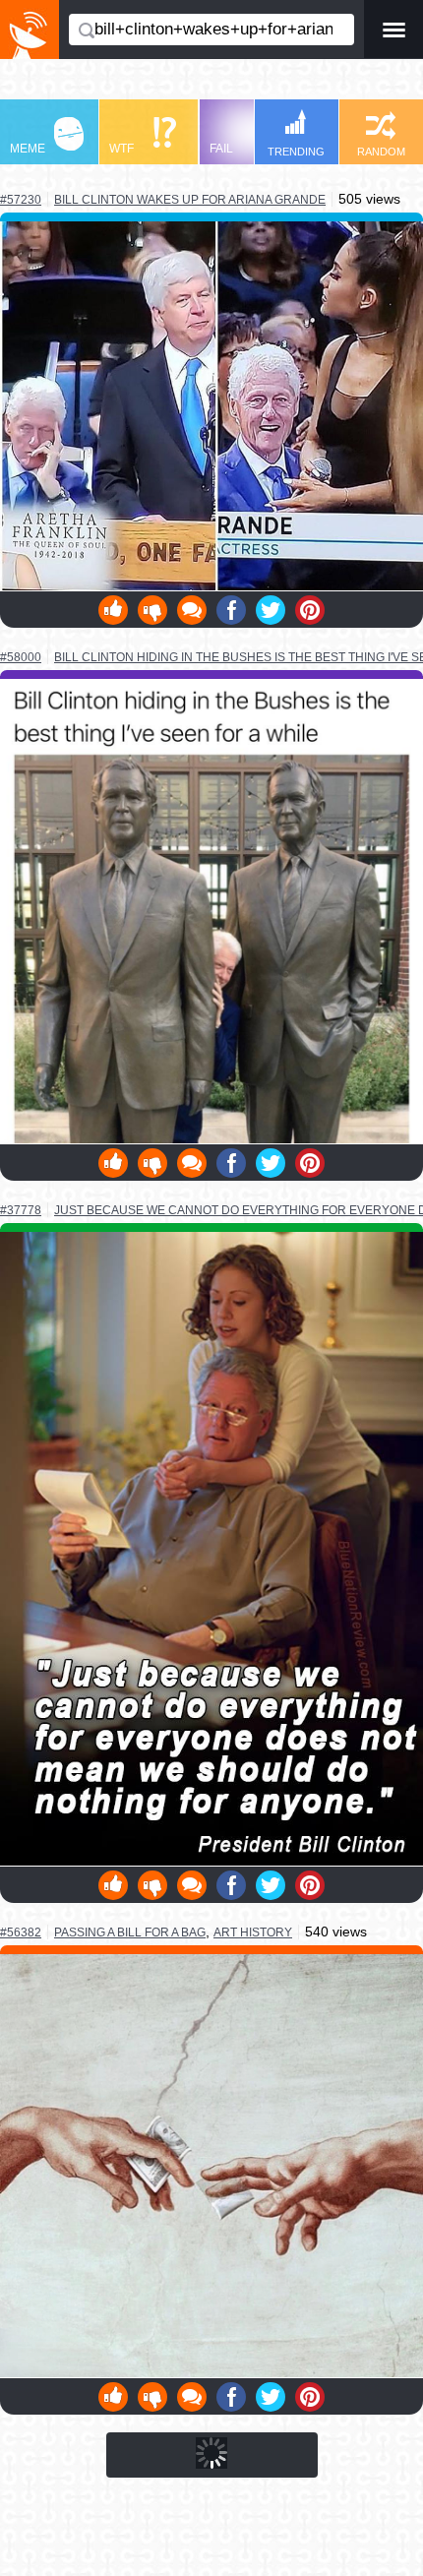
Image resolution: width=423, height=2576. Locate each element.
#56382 (21, 1932)
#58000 (21, 657)
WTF (121, 149)
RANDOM (381, 152)
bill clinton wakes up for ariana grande (190, 199)
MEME (28, 149)
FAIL (221, 149)
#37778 (21, 1210)
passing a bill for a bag (130, 1932)
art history (253, 1932)
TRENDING (296, 152)
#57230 (21, 200)
